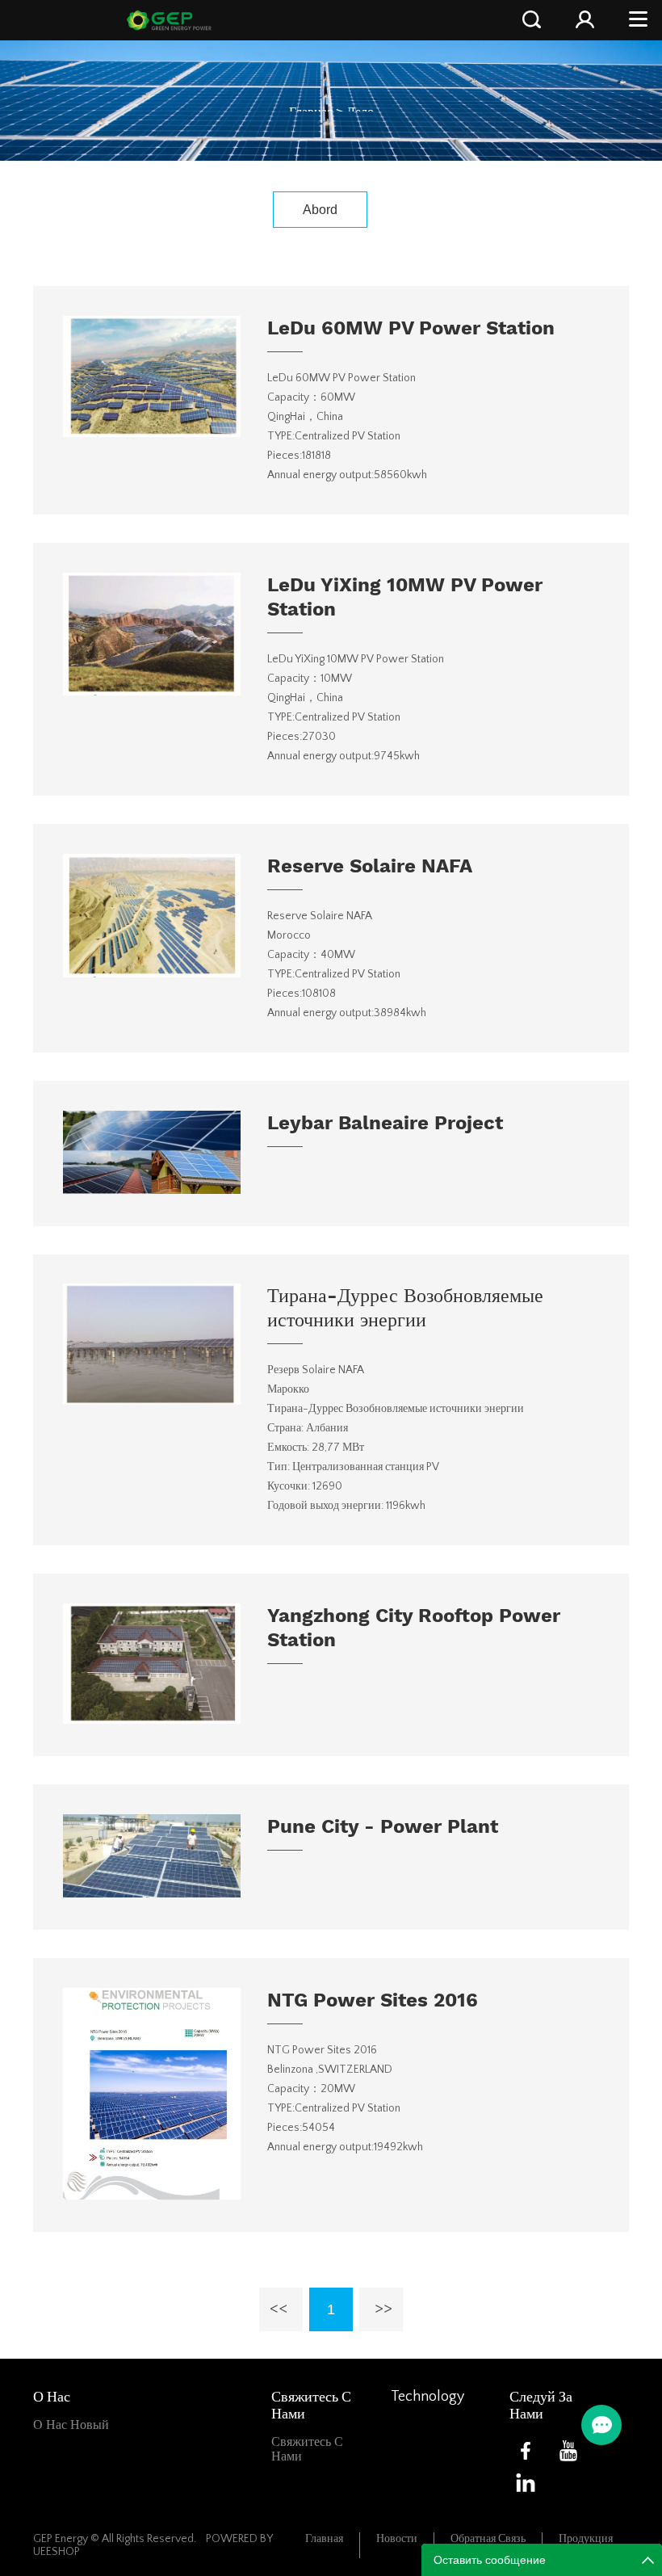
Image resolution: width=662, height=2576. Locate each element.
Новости (397, 2539)
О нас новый (71, 2425)
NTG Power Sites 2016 (373, 2000)
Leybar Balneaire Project (385, 1123)
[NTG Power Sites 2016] (152, 2196)
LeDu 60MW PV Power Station (411, 328)
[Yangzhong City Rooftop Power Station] (152, 1720)
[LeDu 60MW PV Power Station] (152, 433)
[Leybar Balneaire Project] (152, 1190)
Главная (324, 2539)
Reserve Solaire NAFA (370, 866)
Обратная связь (488, 2539)
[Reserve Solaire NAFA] (152, 973)
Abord (320, 210)
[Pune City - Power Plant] (152, 1893)
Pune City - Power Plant (383, 1826)
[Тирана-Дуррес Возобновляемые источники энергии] (152, 1401)
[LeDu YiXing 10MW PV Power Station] (152, 691)
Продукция (586, 2539)
